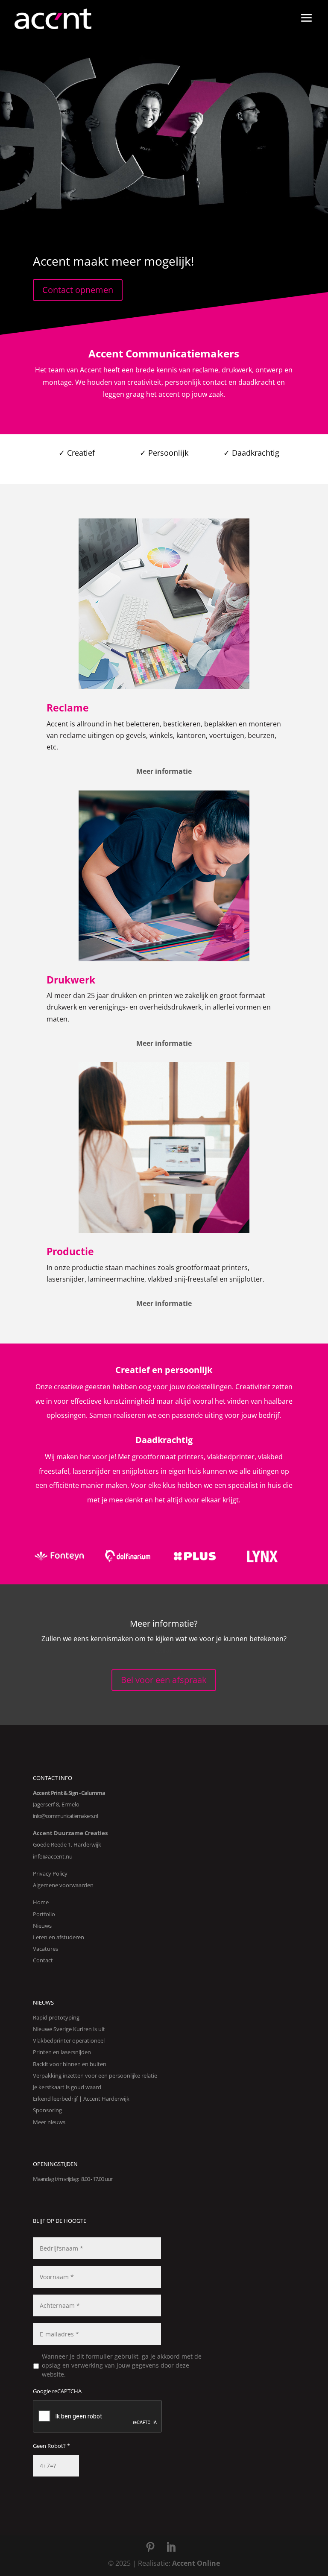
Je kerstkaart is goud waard (67, 2087)
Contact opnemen (78, 290)
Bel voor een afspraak (164, 1680)
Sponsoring (47, 2110)
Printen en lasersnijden (62, 2052)
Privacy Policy (50, 1873)
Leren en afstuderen (59, 1937)
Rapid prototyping (56, 2017)
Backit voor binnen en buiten (70, 2064)
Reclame (68, 708)
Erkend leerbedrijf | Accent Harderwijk (81, 2099)
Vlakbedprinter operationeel (69, 2040)
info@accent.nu (53, 1856)
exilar (164, 1650)
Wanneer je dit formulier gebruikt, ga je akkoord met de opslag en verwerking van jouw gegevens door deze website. (122, 2365)
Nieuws (42, 1926)
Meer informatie (164, 771)
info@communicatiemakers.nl (65, 1816)
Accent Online (196, 2563)
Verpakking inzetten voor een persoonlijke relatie (95, 2075)
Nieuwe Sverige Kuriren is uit (69, 2029)
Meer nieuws (49, 2122)
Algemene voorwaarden (63, 1885)
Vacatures (45, 1949)
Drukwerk (71, 980)
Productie (70, 1251)
